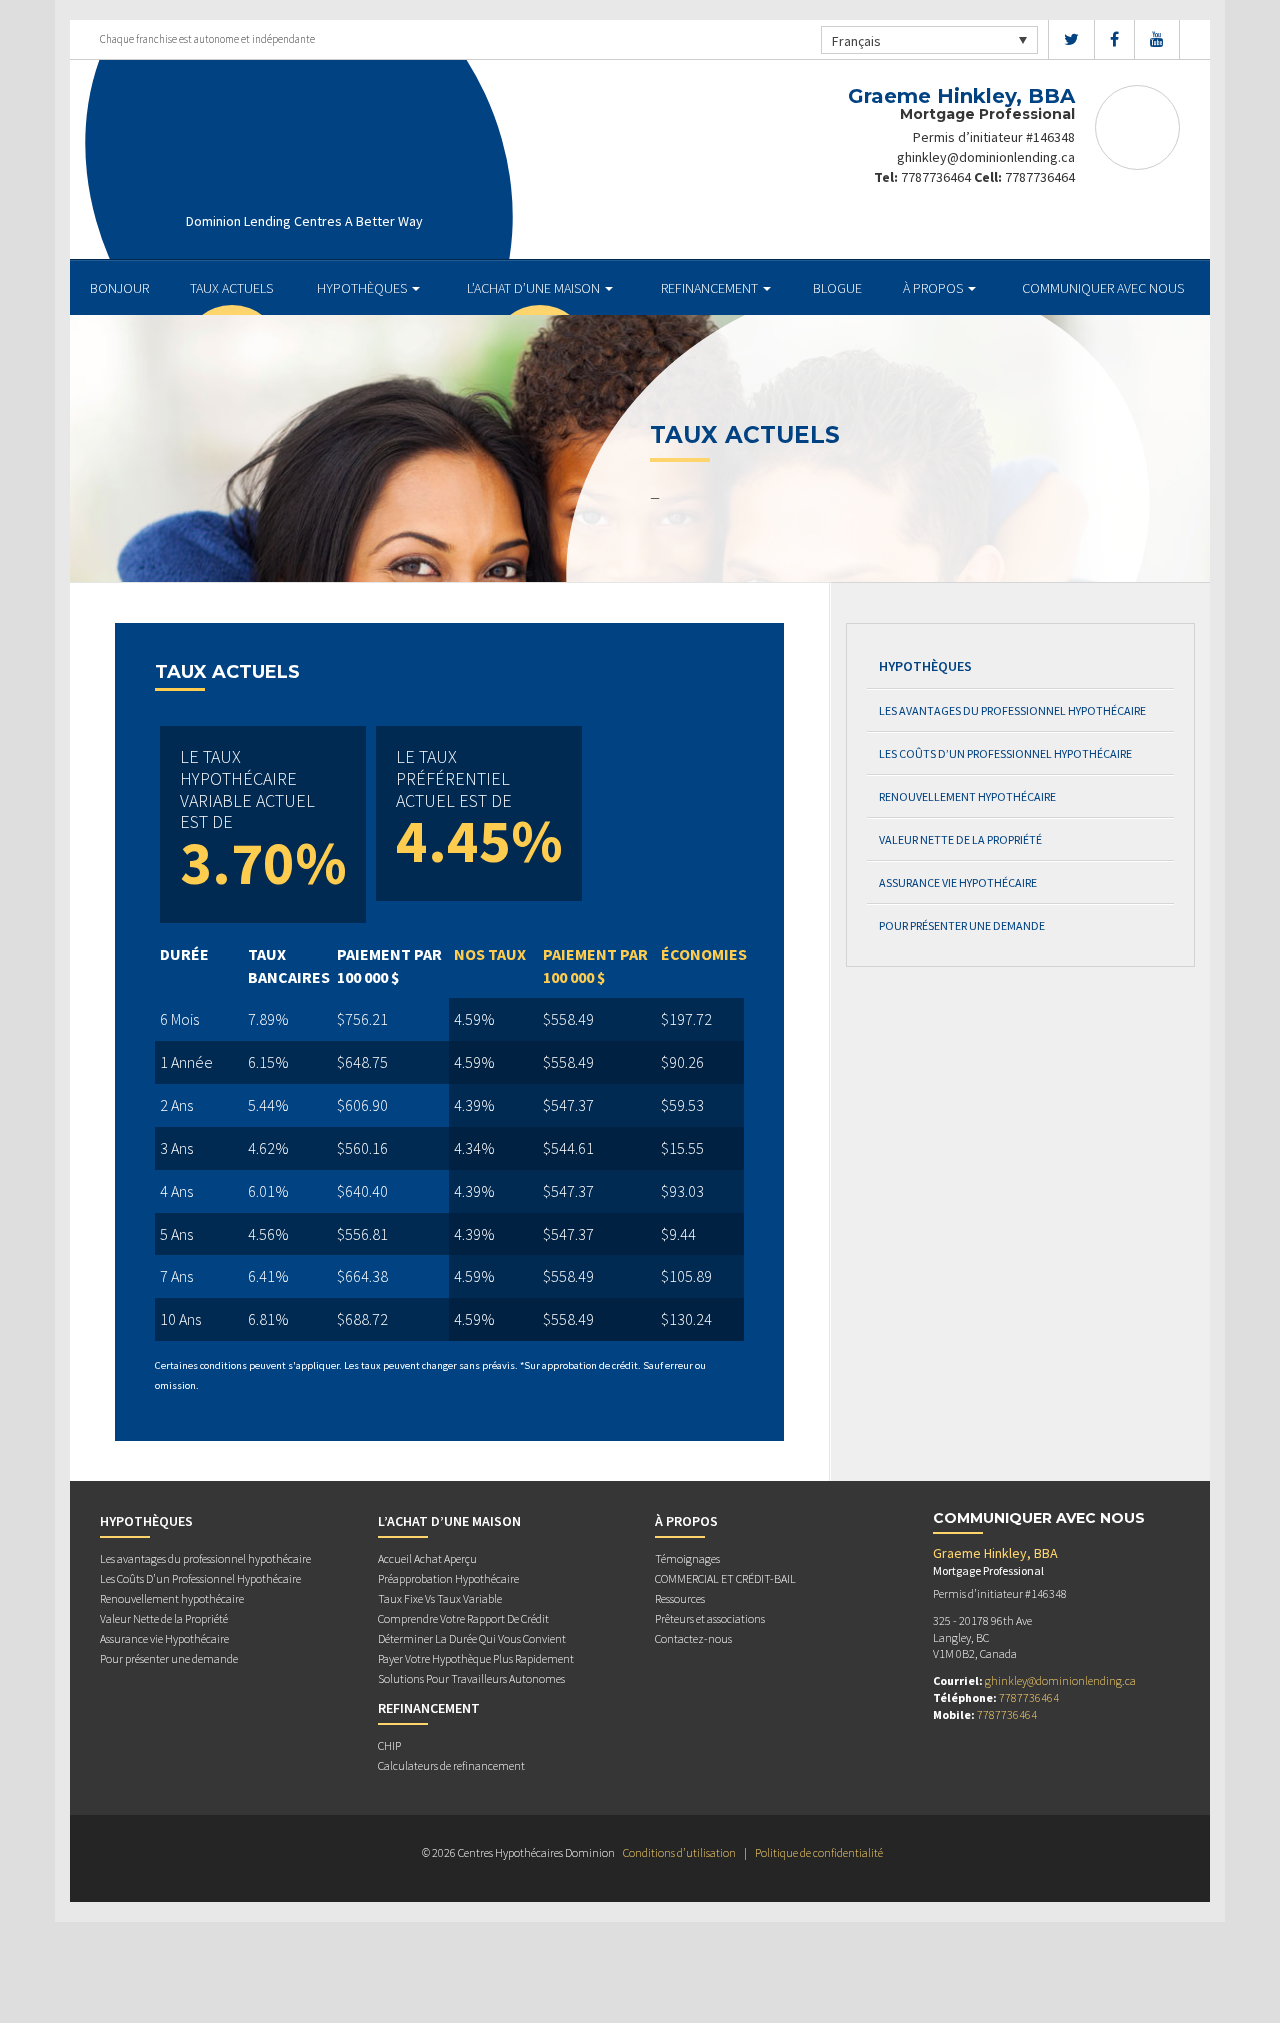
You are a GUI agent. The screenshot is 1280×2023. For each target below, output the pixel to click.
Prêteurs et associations (710, 1618)
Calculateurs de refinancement (451, 1765)
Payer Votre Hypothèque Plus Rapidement (476, 1658)
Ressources (680, 1598)
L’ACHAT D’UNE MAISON (535, 288)
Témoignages (687, 1558)
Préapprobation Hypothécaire (448, 1578)
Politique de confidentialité (819, 1852)
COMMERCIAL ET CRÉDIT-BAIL (725, 1578)
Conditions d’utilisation (679, 1852)
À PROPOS (934, 288)
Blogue (837, 288)
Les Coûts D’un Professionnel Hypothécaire (1005, 753)
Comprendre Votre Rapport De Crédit (463, 1618)
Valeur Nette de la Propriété (960, 839)
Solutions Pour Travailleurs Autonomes (471, 1678)
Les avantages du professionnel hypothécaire (1012, 710)
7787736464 (936, 177)
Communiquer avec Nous (1103, 288)
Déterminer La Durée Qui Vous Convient (472, 1638)
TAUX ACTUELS (231, 288)
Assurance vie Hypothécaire (958, 882)
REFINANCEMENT (711, 288)
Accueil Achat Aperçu (427, 1558)
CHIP (389, 1745)
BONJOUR (119, 288)
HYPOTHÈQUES (363, 288)
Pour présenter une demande (962, 925)
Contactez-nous (693, 1638)
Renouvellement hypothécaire (967, 796)
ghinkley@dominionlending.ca (986, 157)
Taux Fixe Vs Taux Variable (440, 1598)
